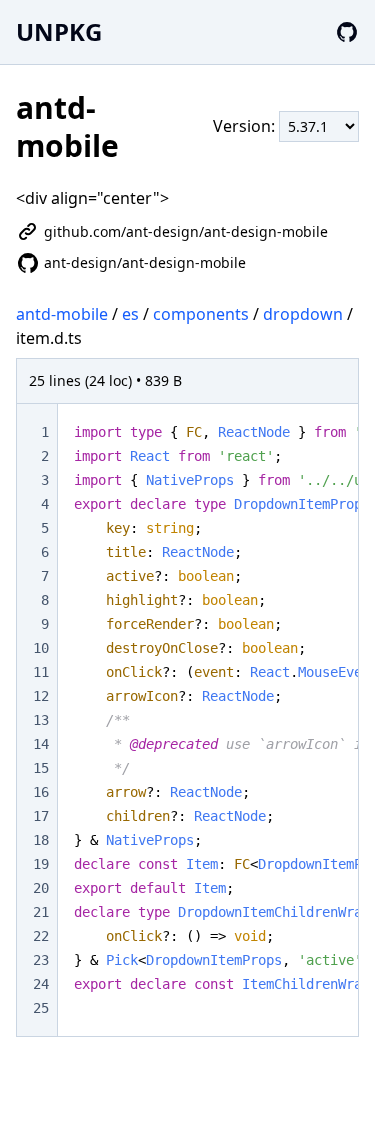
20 (41, 888)
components (201, 314)
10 (41, 648)
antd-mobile (62, 314)
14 (41, 744)
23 (41, 960)
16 (41, 792)
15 (41, 768)
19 (41, 864)
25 (41, 1008)
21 (41, 912)
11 (41, 672)
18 (41, 840)
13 (41, 720)
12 (41, 696)
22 (41, 936)
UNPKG (59, 31)
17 (41, 816)
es (130, 314)
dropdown (303, 314)
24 (41, 984)
